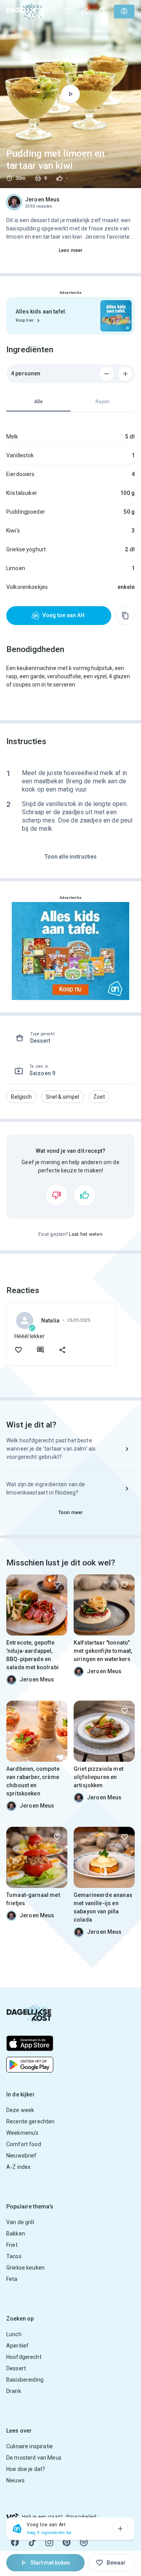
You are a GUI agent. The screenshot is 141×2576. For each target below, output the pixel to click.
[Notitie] (67, 11)
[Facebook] (15, 2542)
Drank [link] (14, 2391)
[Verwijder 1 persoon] (107, 374)
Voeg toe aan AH (63, 615)
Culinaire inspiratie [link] (30, 2446)
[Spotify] (84, 2542)
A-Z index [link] (18, 2167)
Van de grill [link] (20, 2222)
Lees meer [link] (70, 250)
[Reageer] (40, 1350)
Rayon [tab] (103, 402)
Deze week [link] (20, 2110)
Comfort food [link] (24, 2144)
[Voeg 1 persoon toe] (125, 374)
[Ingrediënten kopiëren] (125, 616)
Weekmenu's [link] (23, 2133)
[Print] (102, 11)
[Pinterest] (67, 2542)
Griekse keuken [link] (25, 2268)
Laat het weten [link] (86, 1234)
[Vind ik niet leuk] (56, 1195)
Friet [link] (12, 2245)
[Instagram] (49, 2542)
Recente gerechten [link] (31, 2121)
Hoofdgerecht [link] (24, 2357)
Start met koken (50, 2563)
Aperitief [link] (17, 2346)
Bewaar (116, 2563)
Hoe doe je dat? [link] (26, 2469)
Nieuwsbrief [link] (22, 2156)
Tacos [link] (14, 2256)
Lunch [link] (14, 2334)
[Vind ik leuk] (85, 1195)
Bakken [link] (16, 2234)
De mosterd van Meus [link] (34, 2458)
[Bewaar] (57, 1585)
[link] (25, 11)
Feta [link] (12, 2279)
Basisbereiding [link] (25, 2380)
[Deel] (85, 11)
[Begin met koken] (70, 94)
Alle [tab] (38, 402)
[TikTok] (32, 2542)
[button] (21, 1097)
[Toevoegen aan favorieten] (18, 1350)
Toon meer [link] (70, 1513)
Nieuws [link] (15, 2480)
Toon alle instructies (71, 857)
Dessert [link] (16, 2368)
